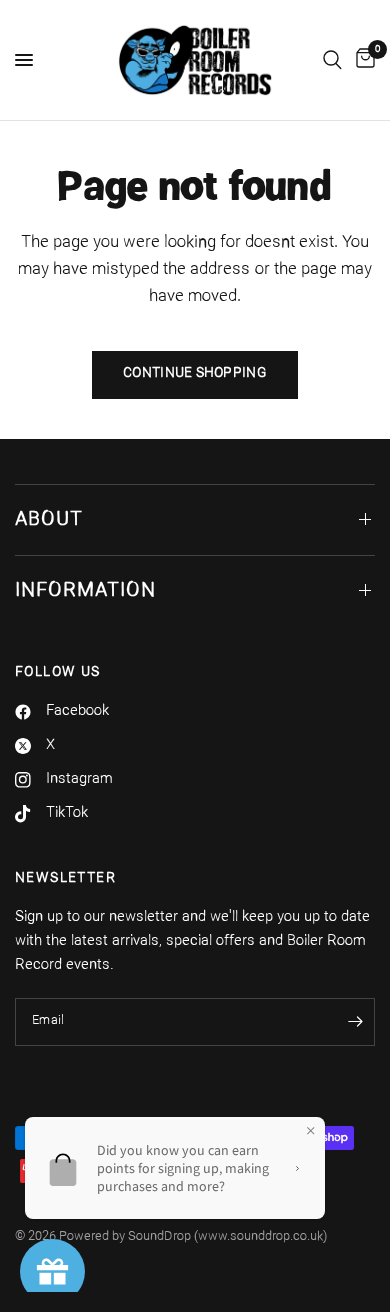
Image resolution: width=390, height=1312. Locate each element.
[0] (362, 60)
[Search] (332, 60)
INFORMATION (85, 591)
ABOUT (49, 520)
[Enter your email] (355, 1022)
